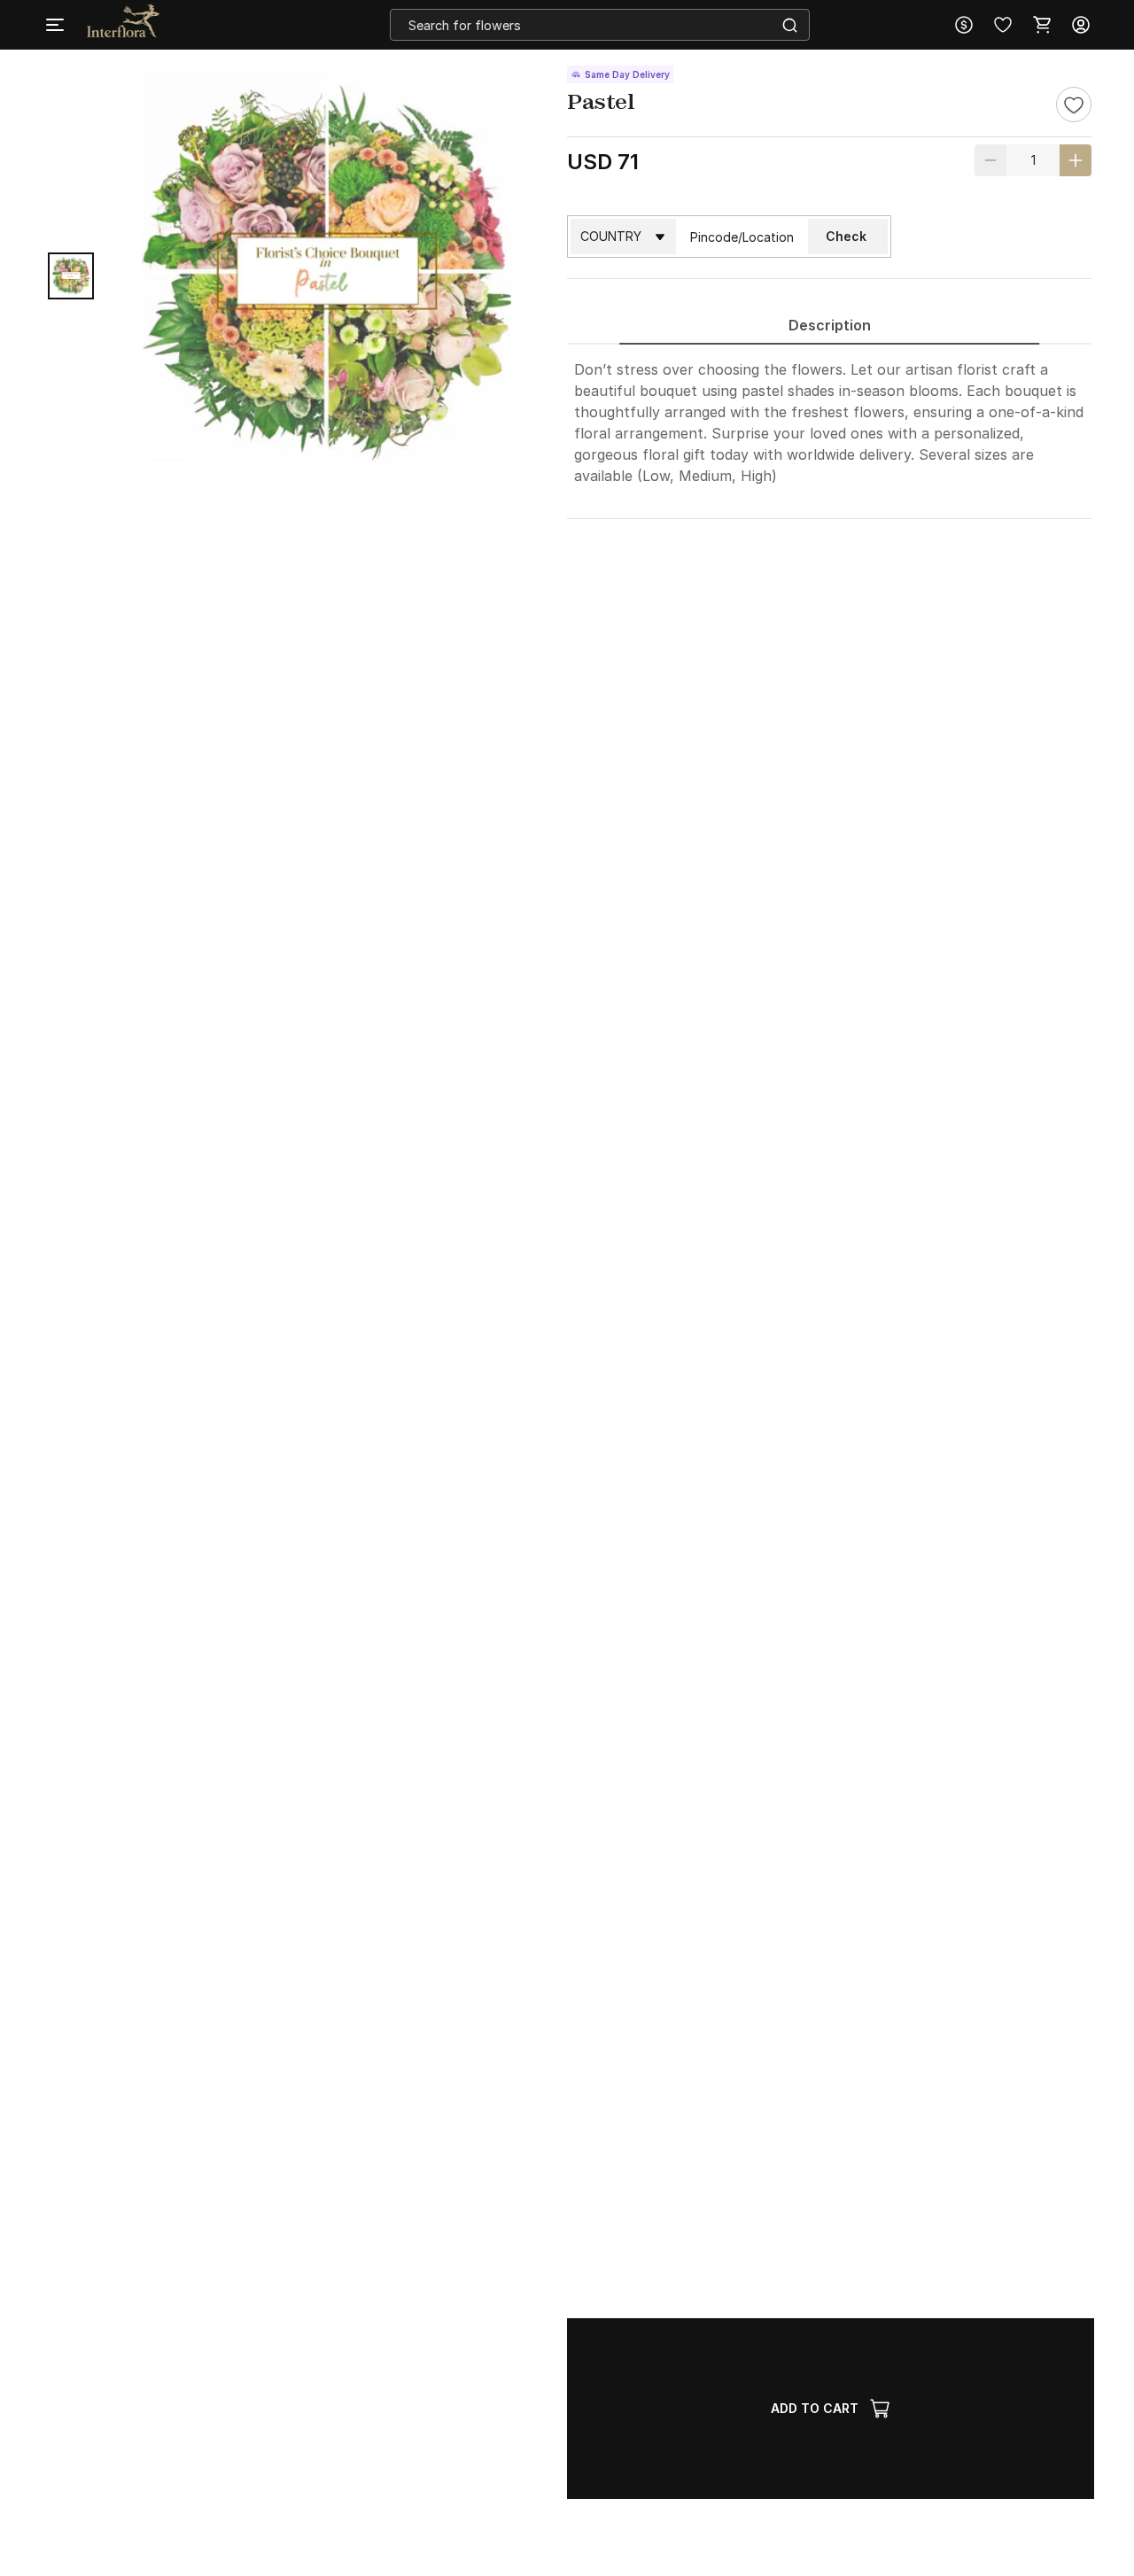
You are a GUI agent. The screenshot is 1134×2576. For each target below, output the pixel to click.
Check (846, 236)
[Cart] (1042, 25)
